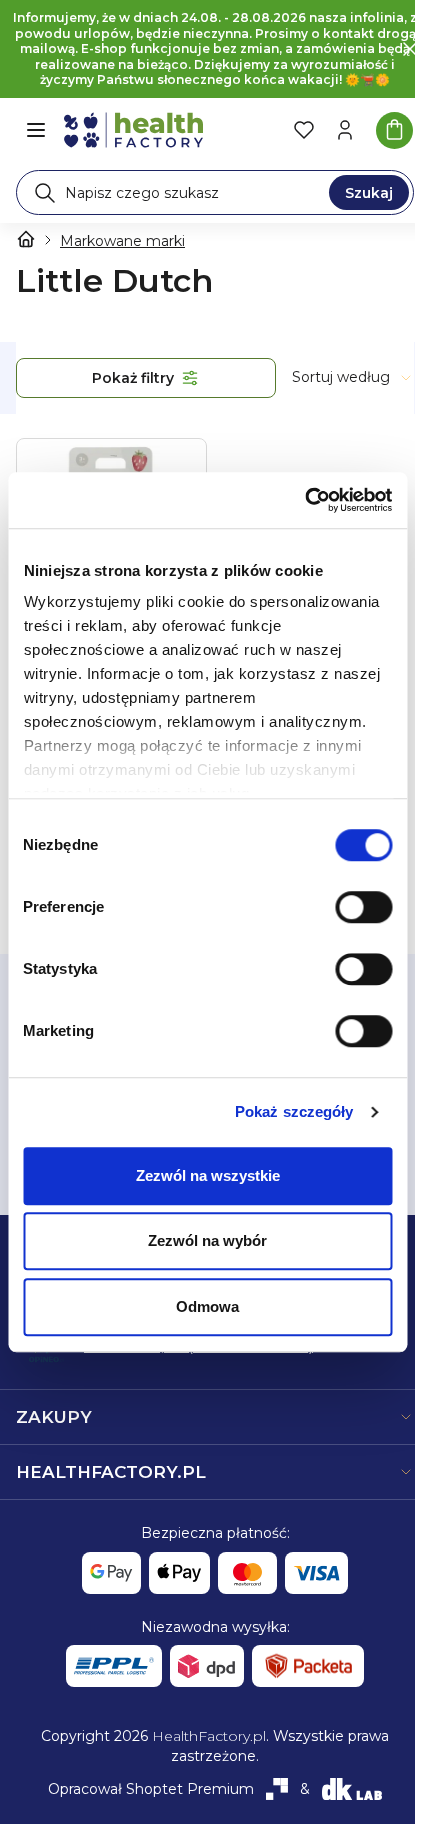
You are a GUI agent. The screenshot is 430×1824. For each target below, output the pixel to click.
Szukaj (369, 193)
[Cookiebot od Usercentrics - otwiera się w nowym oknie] (304, 500)
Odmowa (207, 1306)
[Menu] (36, 130)
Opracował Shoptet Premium (151, 1789)
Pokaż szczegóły (294, 1111)
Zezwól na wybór (207, 1240)
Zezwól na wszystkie (208, 1175)
